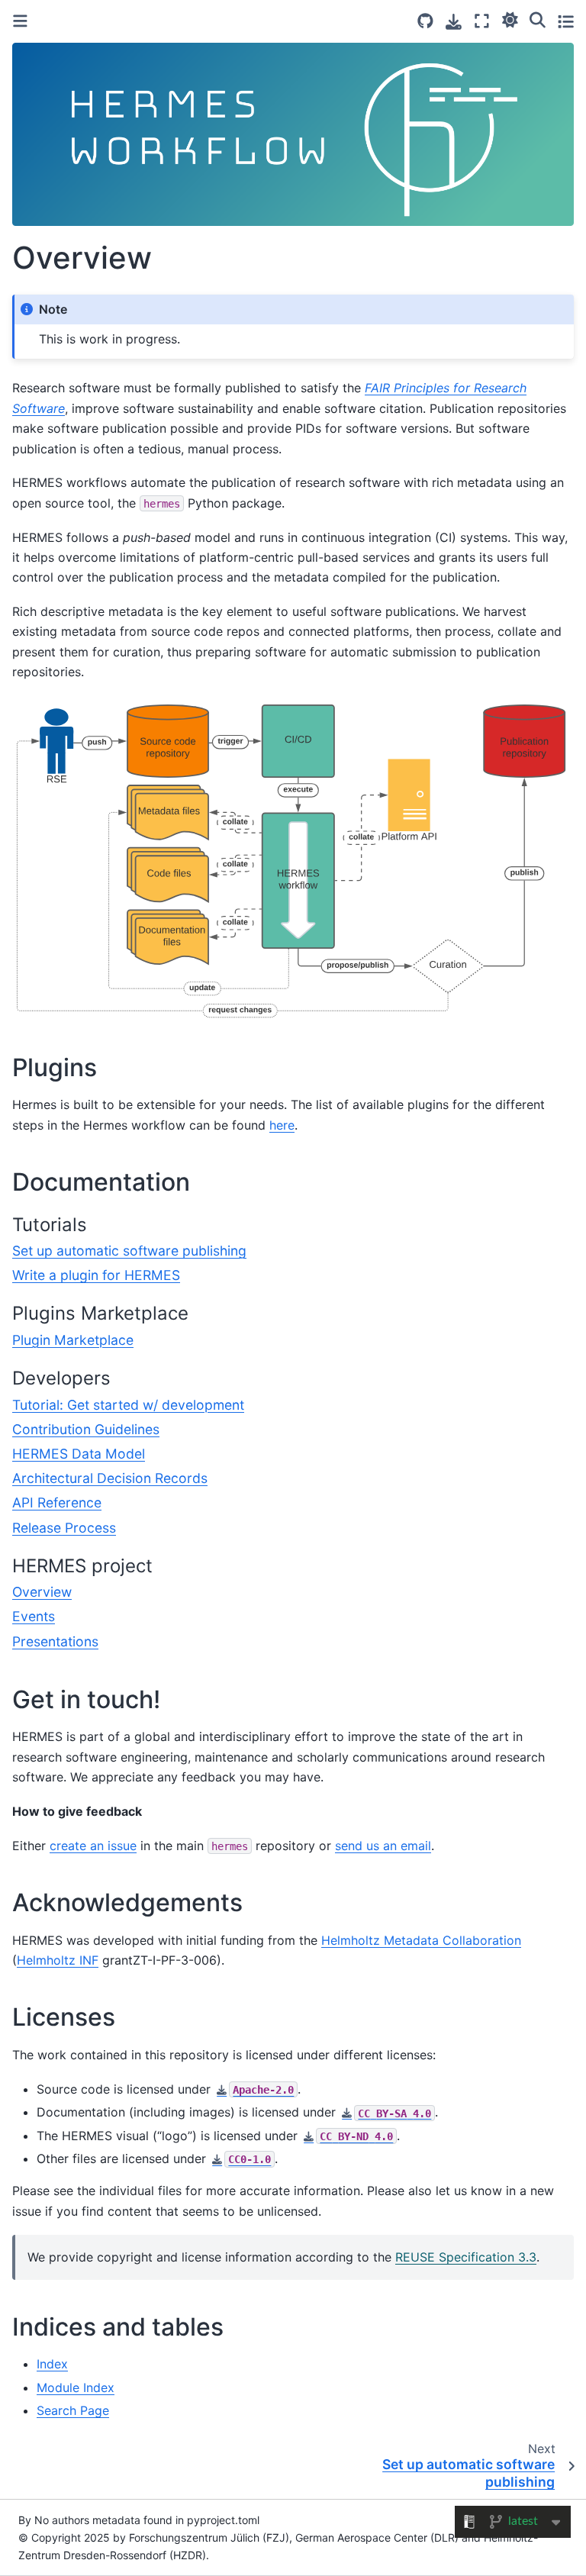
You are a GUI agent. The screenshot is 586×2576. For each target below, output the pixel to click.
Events (34, 1616)
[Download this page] (454, 22)
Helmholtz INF (58, 1960)
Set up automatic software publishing (129, 1251)
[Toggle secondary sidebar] (566, 21)
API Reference (57, 1502)
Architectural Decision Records (110, 1478)
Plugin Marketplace (73, 1340)
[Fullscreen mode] (482, 21)
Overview (42, 1592)
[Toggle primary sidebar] (20, 21)
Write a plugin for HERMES (96, 1275)
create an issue (93, 1846)
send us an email (383, 1846)
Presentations (55, 1641)
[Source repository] (425, 21)
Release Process (64, 1528)
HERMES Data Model (79, 1454)
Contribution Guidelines (86, 1429)
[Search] (538, 19)
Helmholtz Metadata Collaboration (421, 1940)
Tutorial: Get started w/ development (128, 1405)
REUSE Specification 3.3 (466, 2257)
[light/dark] (510, 19)
